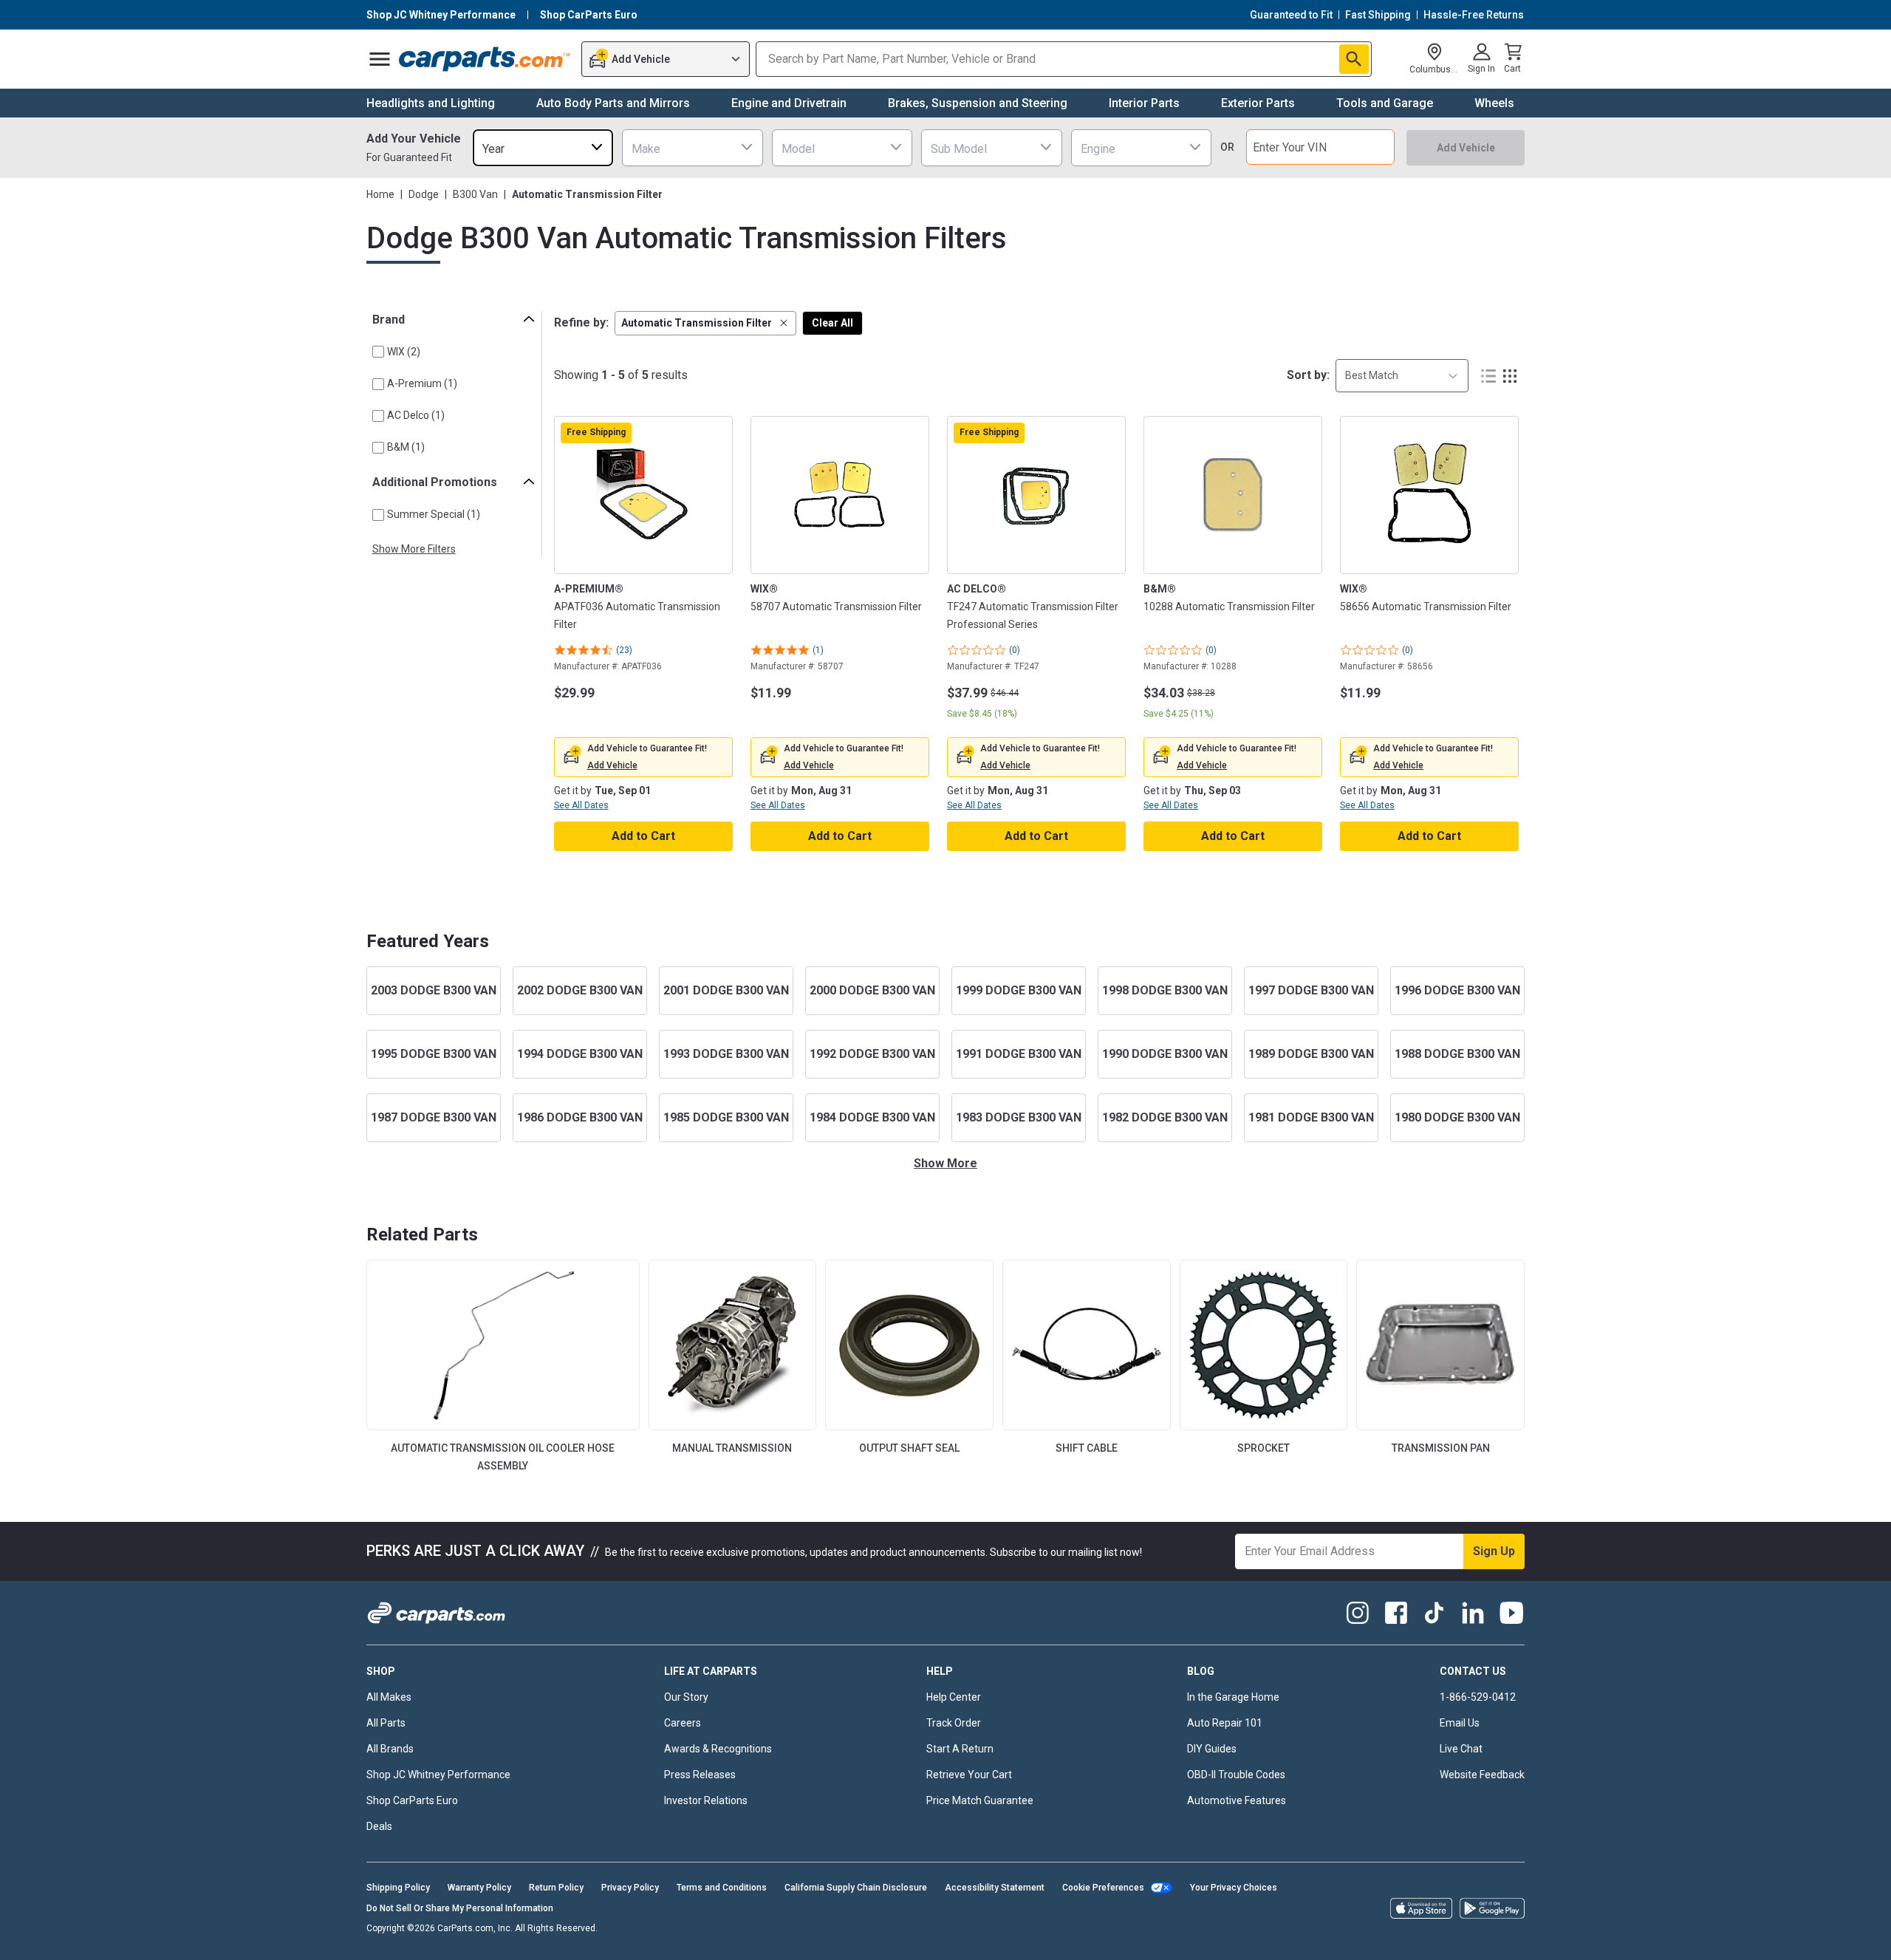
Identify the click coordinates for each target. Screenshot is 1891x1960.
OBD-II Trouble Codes (1236, 1775)
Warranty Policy (479, 1888)
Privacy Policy (630, 1888)
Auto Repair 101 (1225, 1723)
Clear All (832, 323)
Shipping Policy (398, 1888)
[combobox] (543, 147)
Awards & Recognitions (718, 1749)
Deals (379, 1826)
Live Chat (1461, 1749)
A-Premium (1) (422, 383)
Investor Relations (706, 1800)
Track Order (954, 1723)
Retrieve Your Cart (969, 1775)
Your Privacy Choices (1234, 1888)
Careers (683, 1723)
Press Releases (700, 1775)
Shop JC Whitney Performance (438, 1775)
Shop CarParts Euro (412, 1800)
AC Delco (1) (416, 415)
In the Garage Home (1233, 1697)
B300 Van (475, 194)
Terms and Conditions (722, 1888)
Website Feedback (1482, 1775)
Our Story (686, 1697)
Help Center (954, 1697)
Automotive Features (1237, 1800)
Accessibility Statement (995, 1888)
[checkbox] (378, 352)
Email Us (1460, 1723)
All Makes (389, 1697)
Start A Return (960, 1749)
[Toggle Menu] (380, 59)
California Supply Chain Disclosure (856, 1888)
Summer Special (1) (434, 514)
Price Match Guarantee (980, 1800)
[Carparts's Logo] (485, 59)
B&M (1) (406, 447)
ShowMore (945, 1163)
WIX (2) (404, 352)
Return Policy (556, 1888)
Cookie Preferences (1103, 1888)
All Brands (390, 1749)
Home (380, 194)
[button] (705, 323)
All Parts (386, 1723)
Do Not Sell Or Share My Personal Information (460, 1908)
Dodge (424, 194)
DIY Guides (1212, 1749)
